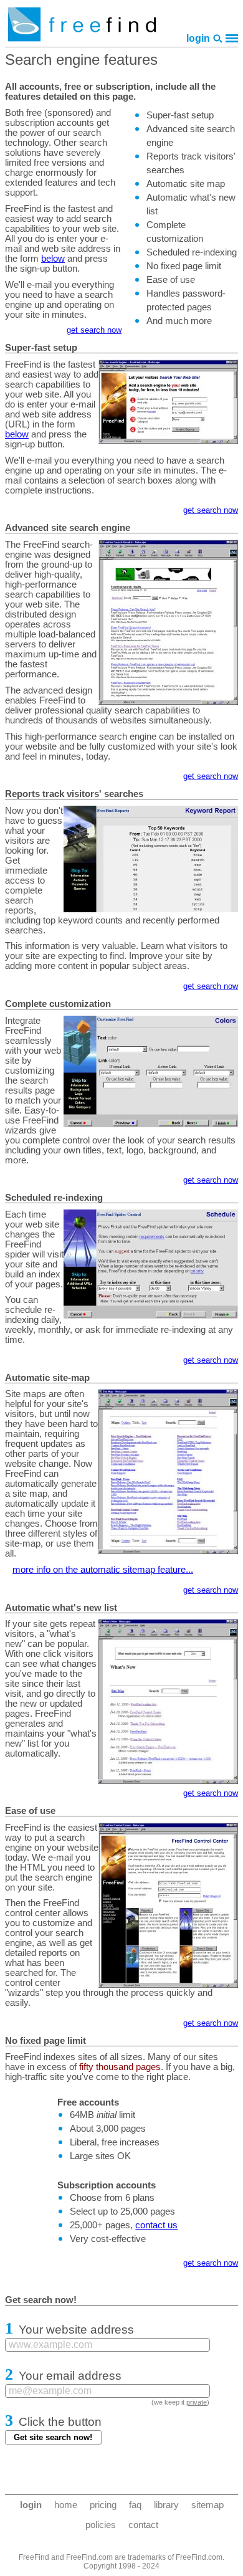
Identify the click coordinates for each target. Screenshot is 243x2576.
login (198, 38)
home (66, 2505)
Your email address (70, 2376)
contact (143, 2525)
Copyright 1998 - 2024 (121, 2566)
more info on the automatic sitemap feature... (103, 1570)
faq (135, 2505)
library (166, 2505)
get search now (94, 330)
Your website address (76, 2330)
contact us (156, 2225)
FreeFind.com (199, 2557)
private (197, 2402)
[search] (218, 38)
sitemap (207, 2505)
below (53, 259)
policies (101, 2525)
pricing (103, 2505)
